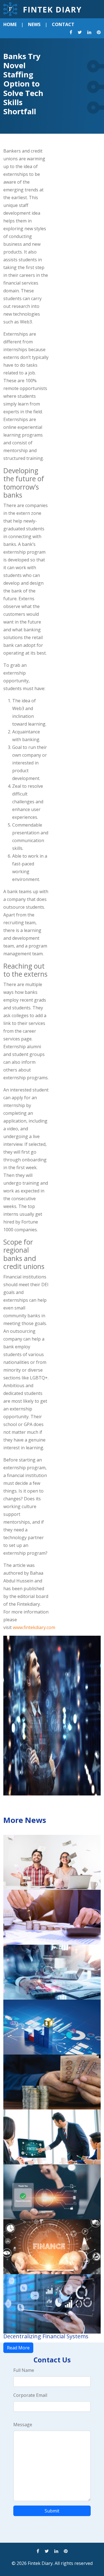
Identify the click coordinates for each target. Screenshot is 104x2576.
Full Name (24, 2370)
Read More (18, 2348)
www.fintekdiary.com (34, 1627)
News (34, 24)
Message (23, 2425)
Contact (63, 24)
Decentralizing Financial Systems (46, 2336)
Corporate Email (30, 2395)
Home (10, 24)
